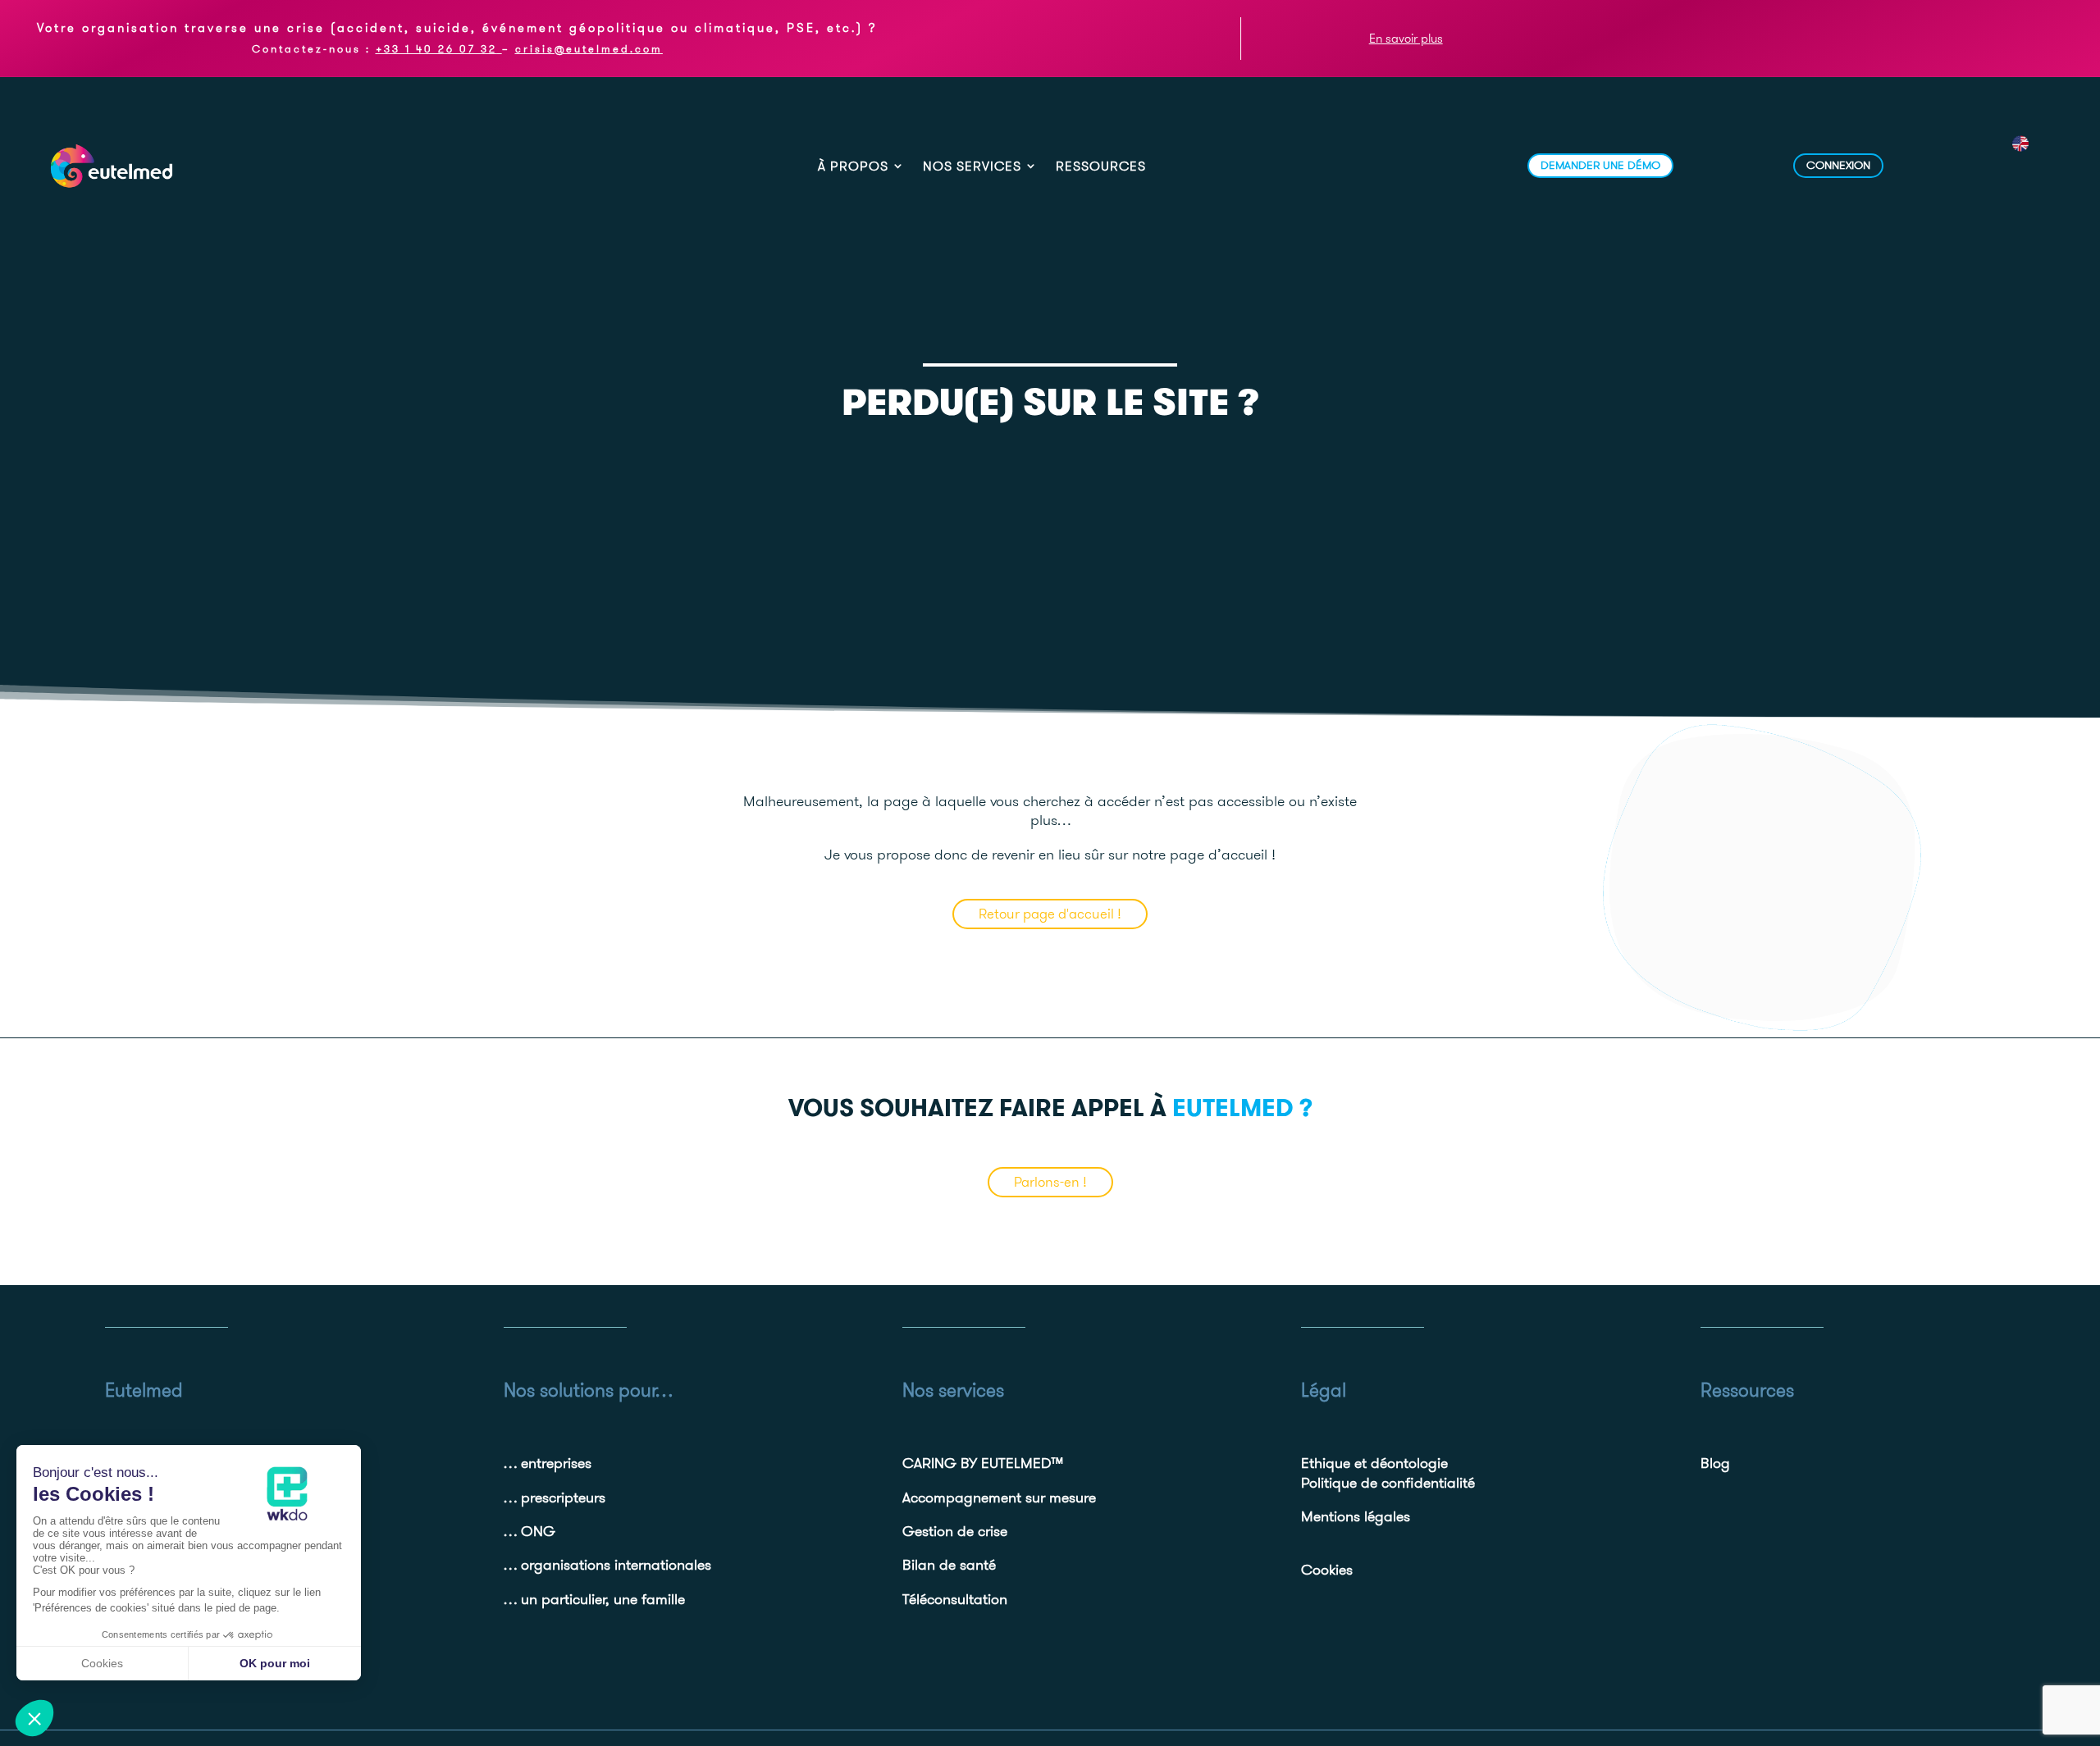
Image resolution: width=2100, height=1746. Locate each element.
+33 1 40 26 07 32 (436, 48)
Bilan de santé (949, 1564)
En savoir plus (1406, 38)
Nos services (972, 167)
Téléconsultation (955, 1599)
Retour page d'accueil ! (1050, 914)
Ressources (1101, 167)
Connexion (1838, 165)
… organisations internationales (607, 1564)
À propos (853, 167)
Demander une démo (1600, 165)
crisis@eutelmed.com (589, 48)
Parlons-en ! (1050, 1182)
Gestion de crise (955, 1531)
